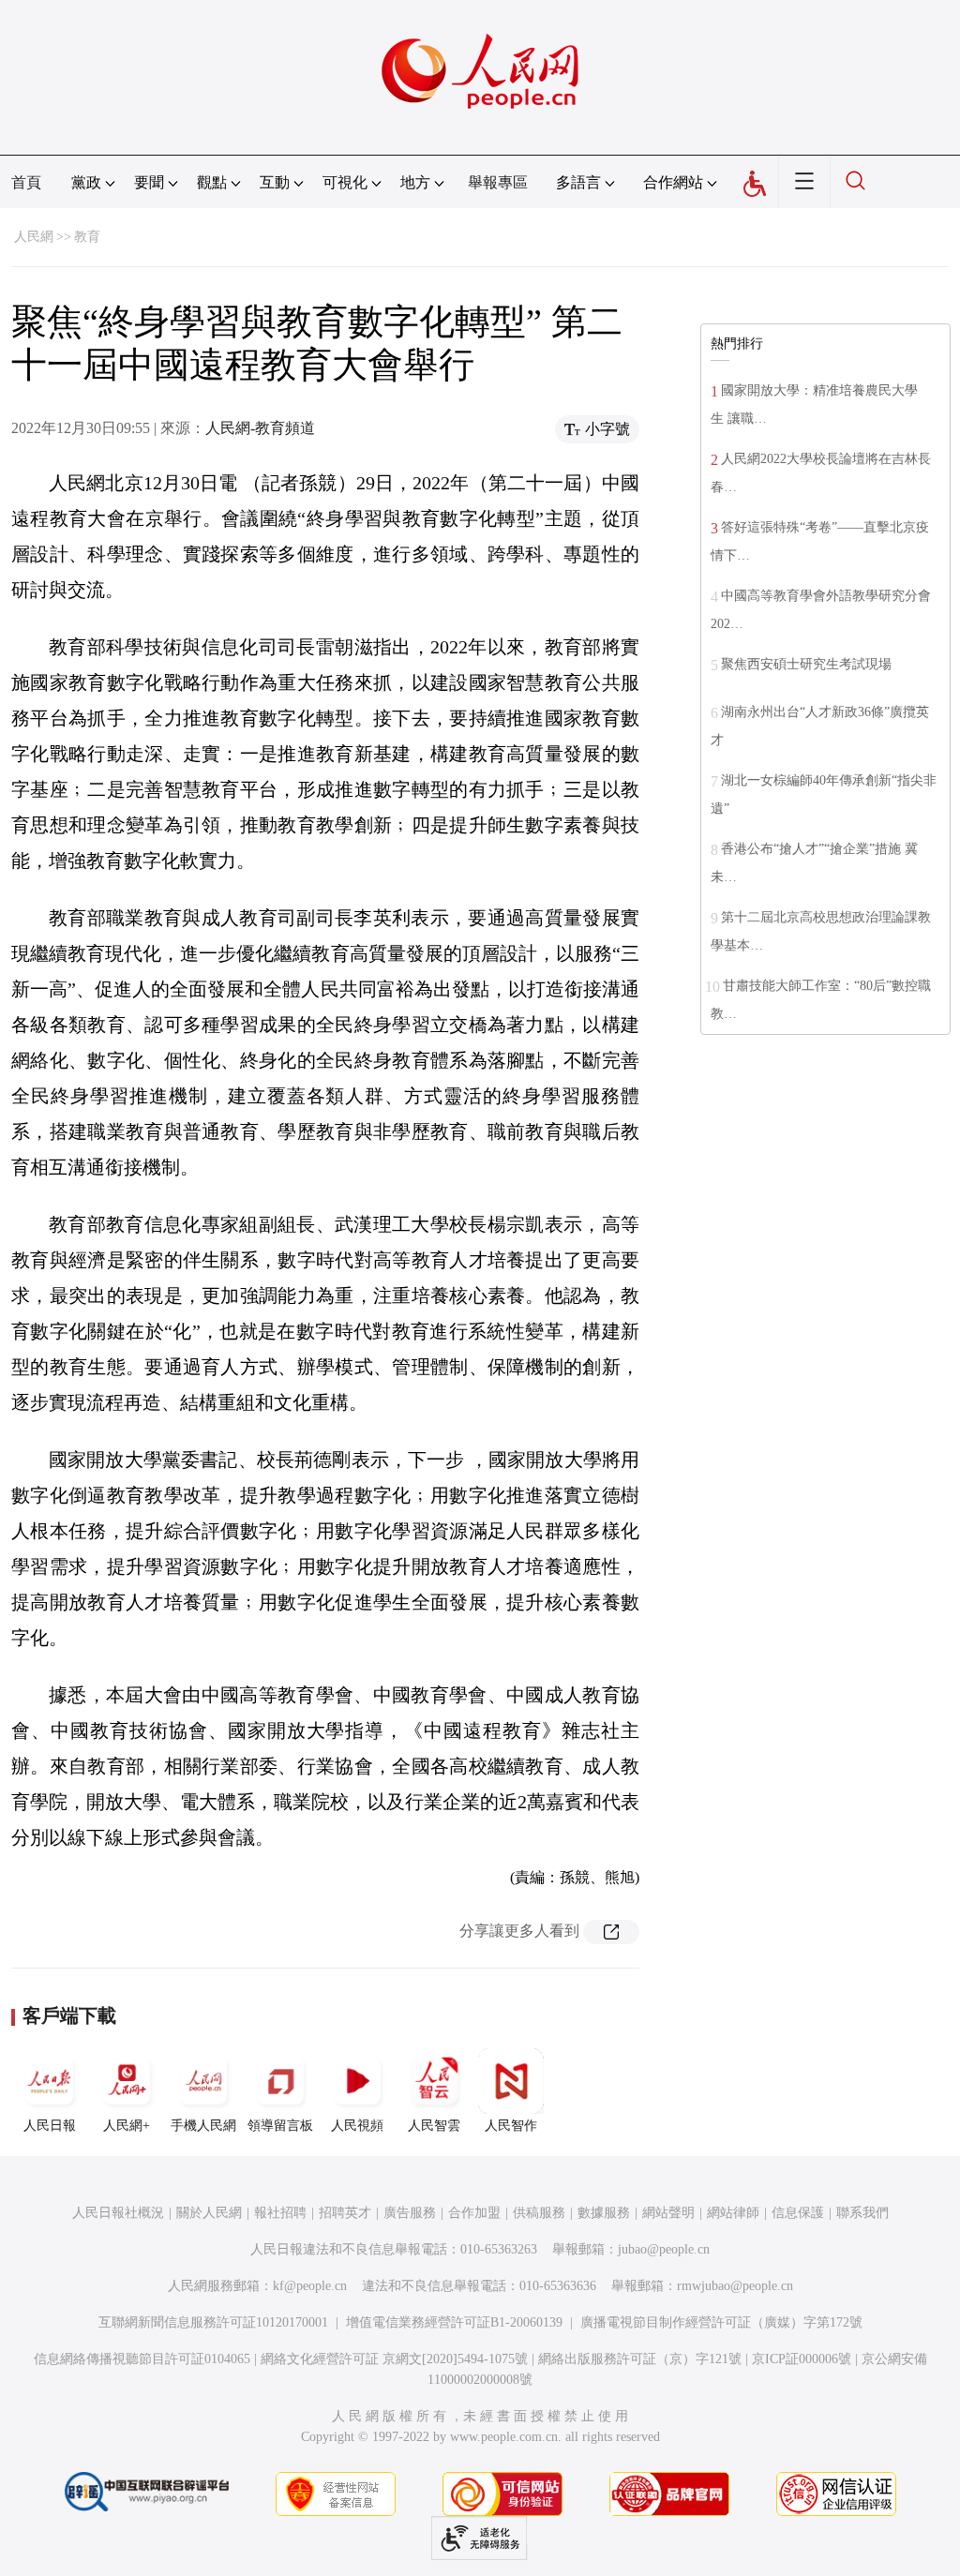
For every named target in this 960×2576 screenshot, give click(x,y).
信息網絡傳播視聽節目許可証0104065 (142, 2359)
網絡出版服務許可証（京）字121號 (640, 2359)
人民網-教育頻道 (260, 428)
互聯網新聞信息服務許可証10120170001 (213, 2322)
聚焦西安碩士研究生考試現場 (806, 664)
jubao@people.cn (664, 2249)
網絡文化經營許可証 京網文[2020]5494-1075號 (394, 2359)
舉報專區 (498, 182)
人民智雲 (434, 2126)
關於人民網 (209, 2213)
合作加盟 (474, 2213)
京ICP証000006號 (802, 2359)
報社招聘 (280, 2213)
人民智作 (511, 2126)
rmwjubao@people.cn (735, 2286)
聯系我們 (862, 2213)
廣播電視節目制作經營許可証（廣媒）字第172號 (721, 2322)
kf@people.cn (310, 2286)
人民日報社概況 (118, 2213)
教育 (87, 237)
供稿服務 (539, 2213)
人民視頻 (357, 2126)
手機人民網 (203, 2126)
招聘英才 (345, 2213)
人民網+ (127, 2126)
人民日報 (50, 2126)
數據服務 (604, 2213)
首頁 (26, 182)
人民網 (34, 237)
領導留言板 (280, 2126)
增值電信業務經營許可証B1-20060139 (454, 2322)
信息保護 (798, 2213)
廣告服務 (410, 2213)
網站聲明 (668, 2213)
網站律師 (733, 2213)
